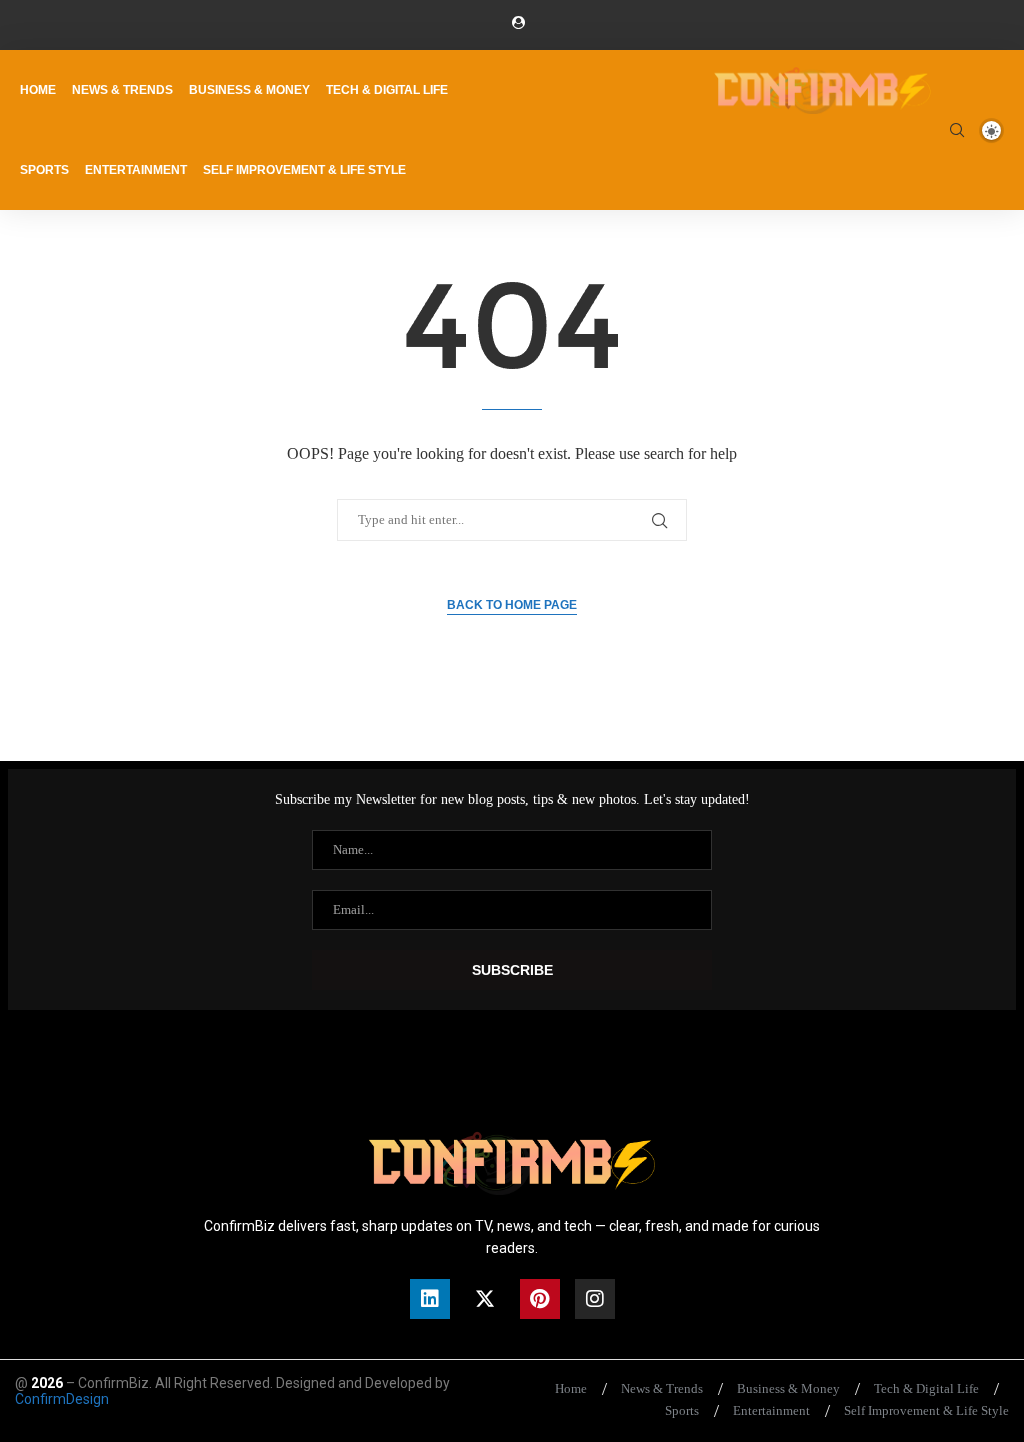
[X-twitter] (485, 1299)
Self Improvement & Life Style (304, 170)
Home (38, 90)
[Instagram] (595, 1299)
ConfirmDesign (62, 1399)
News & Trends (122, 90)
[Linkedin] (430, 1299)
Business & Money (249, 90)
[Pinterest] (540, 1299)
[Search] (957, 130)
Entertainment (136, 170)
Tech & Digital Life (387, 90)
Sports (44, 170)
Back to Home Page (512, 605)
